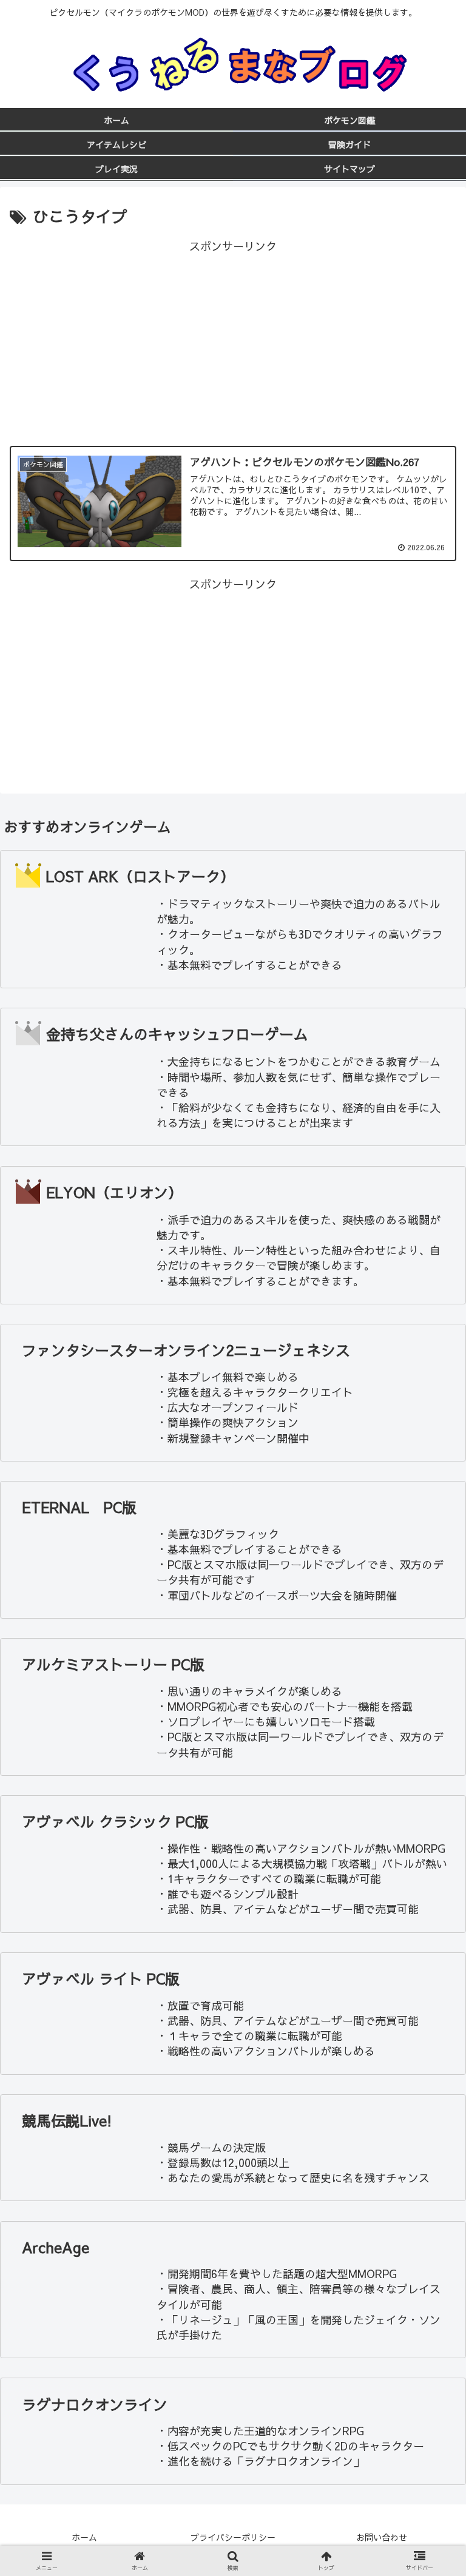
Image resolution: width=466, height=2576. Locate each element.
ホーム (84, 2537)
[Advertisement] (233, 341)
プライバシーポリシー (233, 2537)
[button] (431, 1635)
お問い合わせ (382, 2537)
